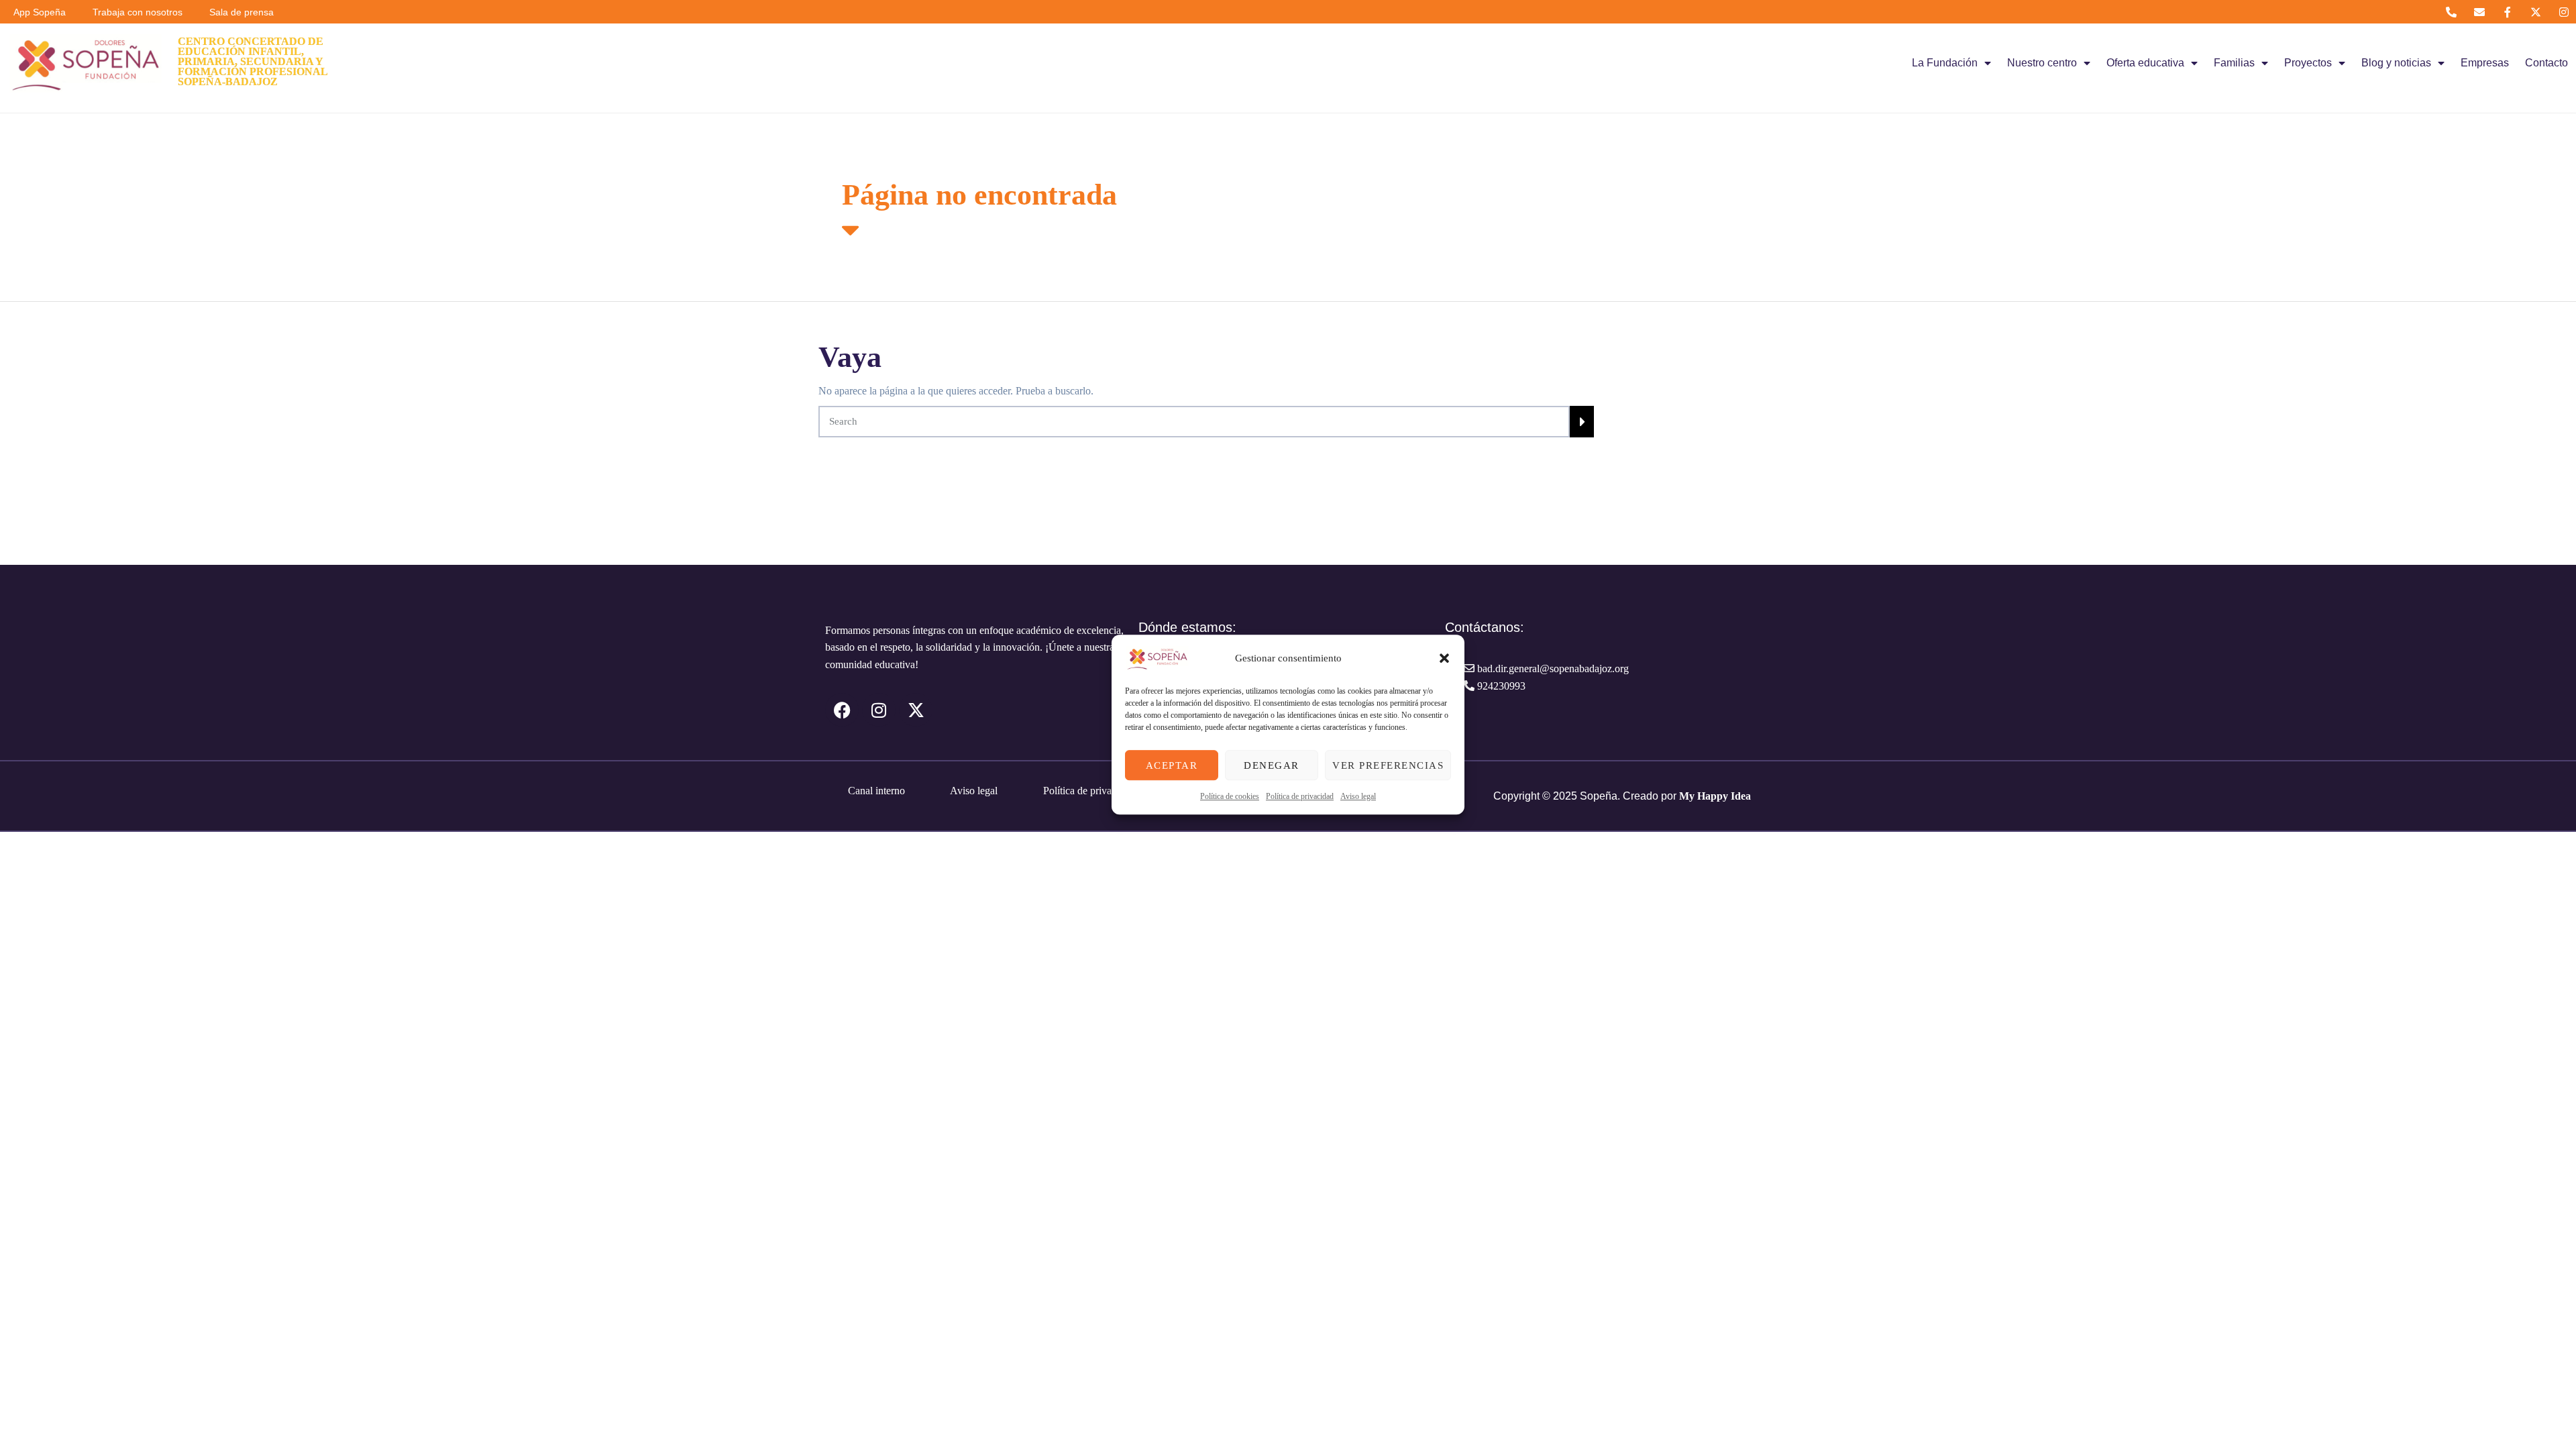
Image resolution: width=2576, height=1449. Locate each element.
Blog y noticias (2396, 63)
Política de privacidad (1300, 796)
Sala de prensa (241, 12)
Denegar (1272, 765)
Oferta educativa (2145, 63)
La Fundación (1945, 63)
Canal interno (876, 791)
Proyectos (2308, 63)
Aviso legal (1358, 796)
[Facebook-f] (2507, 12)
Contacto (2546, 63)
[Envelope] (2479, 12)
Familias (2234, 63)
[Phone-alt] (2451, 12)
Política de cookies (1230, 796)
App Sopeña (40, 12)
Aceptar (1172, 765)
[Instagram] (2564, 12)
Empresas (2485, 63)
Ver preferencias (1388, 765)
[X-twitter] (2536, 12)
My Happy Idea (1715, 796)
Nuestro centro (2042, 63)
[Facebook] (842, 710)
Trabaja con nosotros (138, 12)
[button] (1444, 658)
